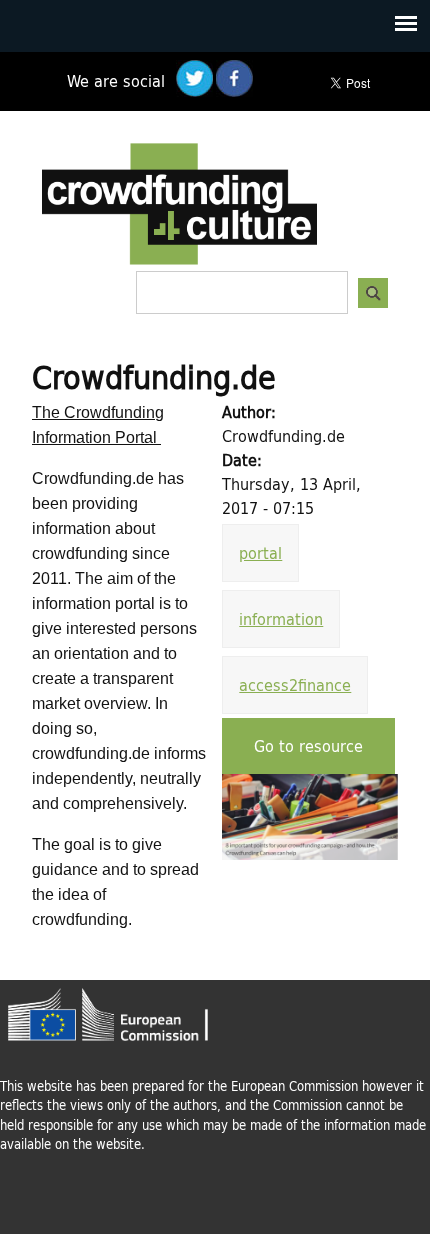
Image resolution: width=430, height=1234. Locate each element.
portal (260, 552)
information (281, 618)
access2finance (295, 684)
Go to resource (308, 745)
